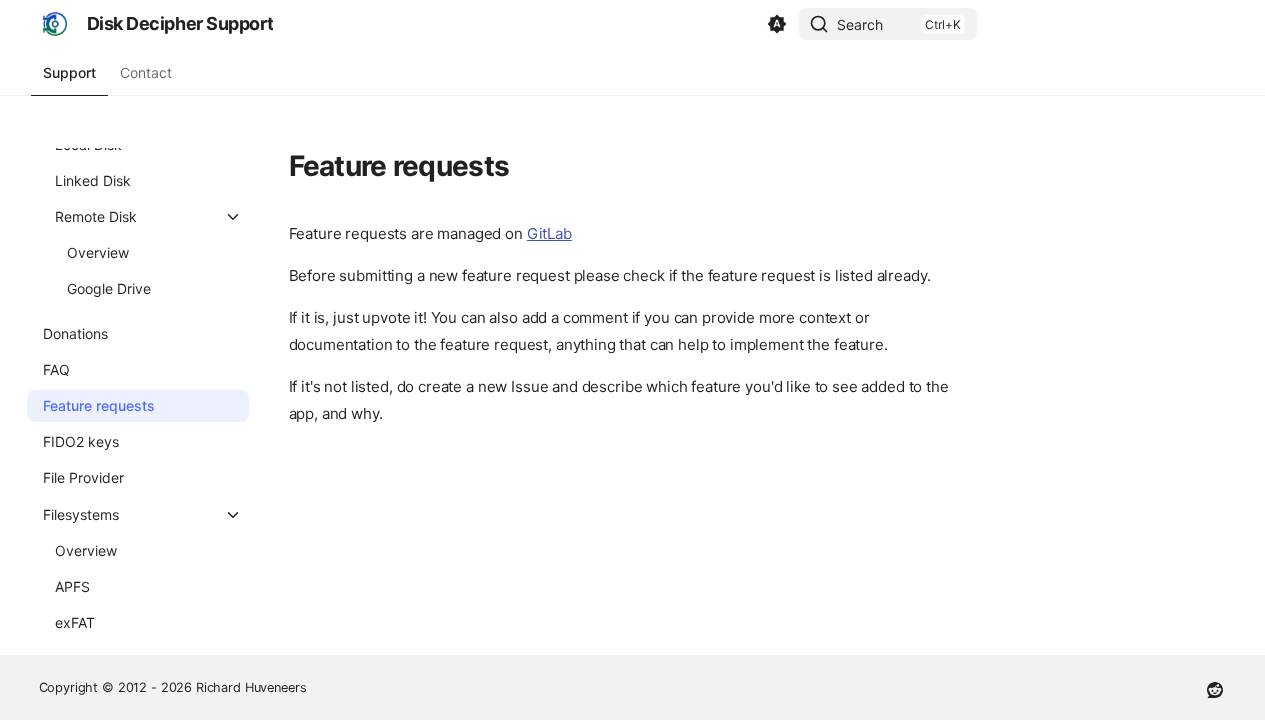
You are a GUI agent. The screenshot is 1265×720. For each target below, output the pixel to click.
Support (69, 72)
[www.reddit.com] (1215, 688)
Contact (146, 72)
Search (860, 24)
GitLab (549, 233)
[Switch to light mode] (777, 24)
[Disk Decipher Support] (55, 24)
